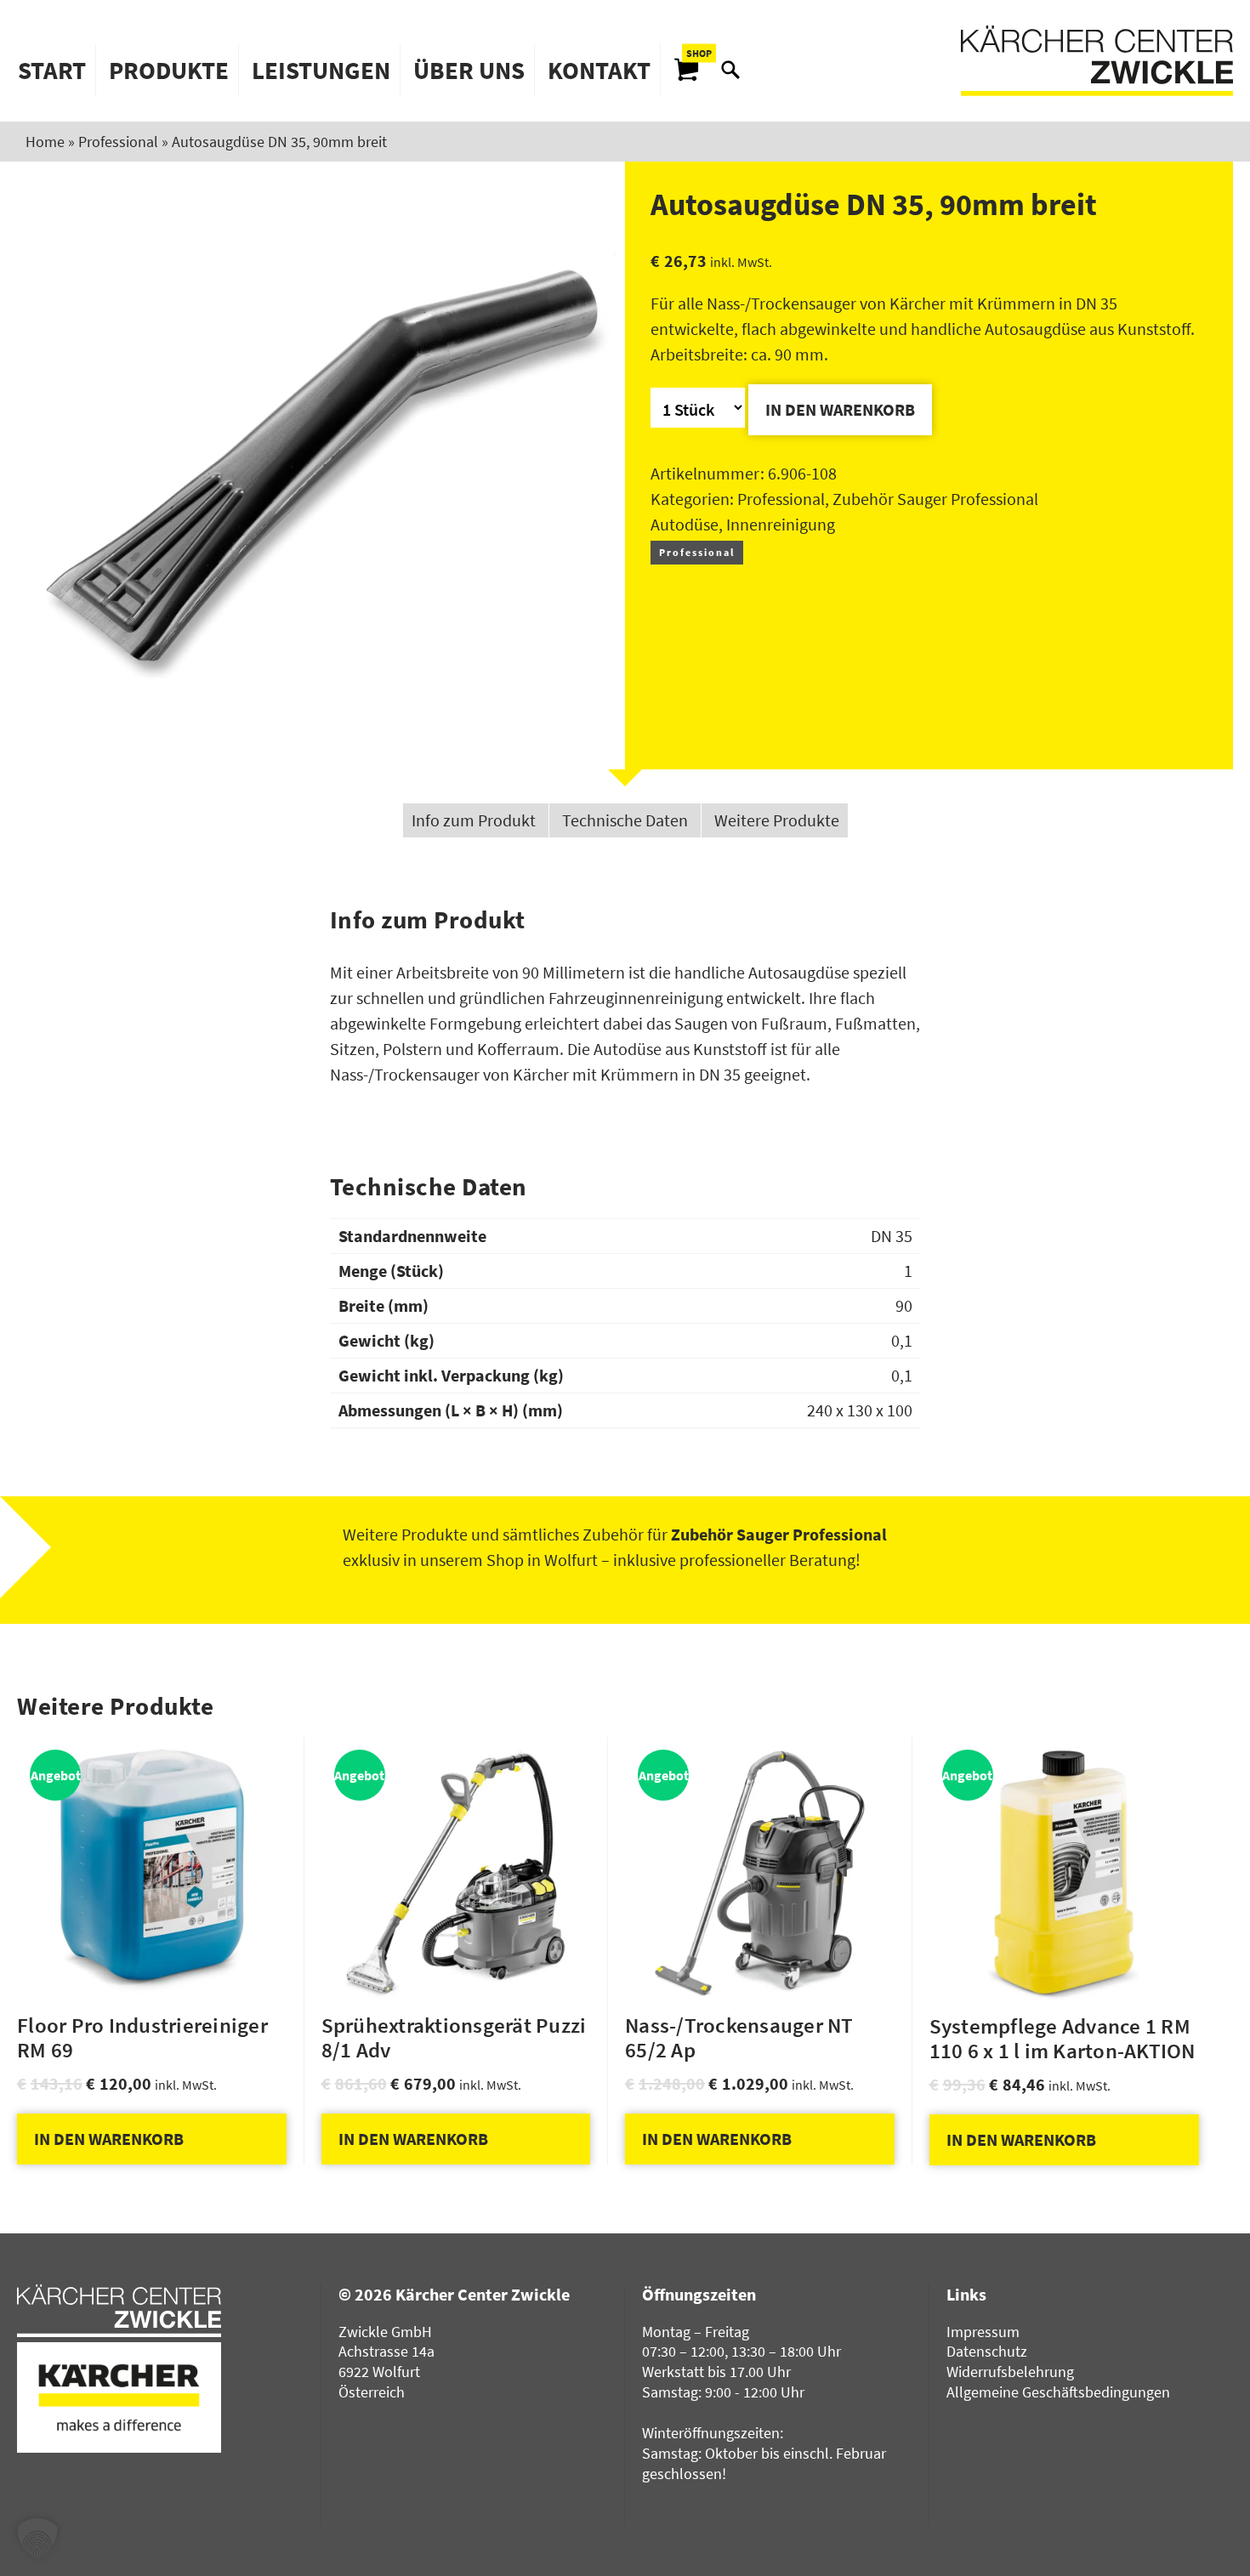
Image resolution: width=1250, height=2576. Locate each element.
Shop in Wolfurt (542, 1560)
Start (52, 70)
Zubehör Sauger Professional (935, 499)
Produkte (169, 70)
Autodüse (685, 524)
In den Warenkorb (840, 409)
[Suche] (730, 70)
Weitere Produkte (777, 820)
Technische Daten (625, 820)
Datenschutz (987, 2351)
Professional (118, 142)
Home (45, 142)
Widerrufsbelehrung (1010, 2372)
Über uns (469, 70)
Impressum (983, 2332)
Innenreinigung (781, 524)
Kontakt (599, 70)
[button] (37, 2539)
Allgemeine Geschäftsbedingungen (1058, 2392)
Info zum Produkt (474, 820)
